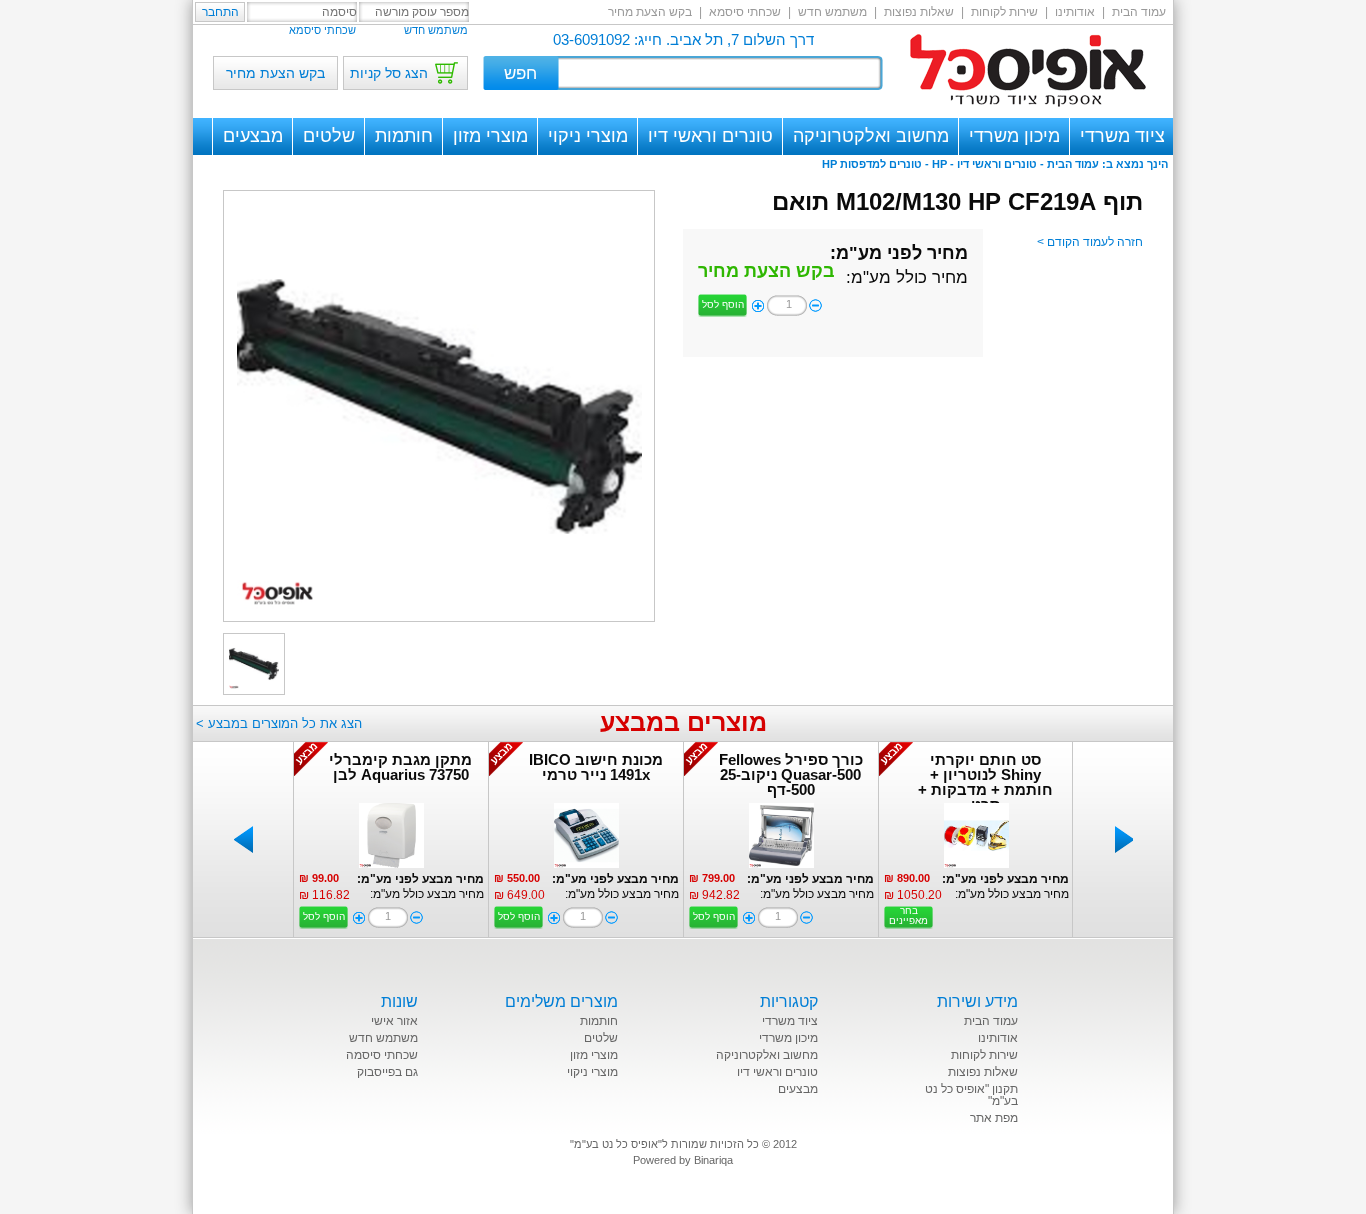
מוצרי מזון (490, 136)
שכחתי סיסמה (382, 1055)
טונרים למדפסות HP (872, 164)
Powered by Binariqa (683, 1160)
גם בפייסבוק (387, 1072)
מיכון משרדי (1014, 136)
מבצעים (253, 136)
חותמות (404, 136)
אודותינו (1075, 12)
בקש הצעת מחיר (650, 12)
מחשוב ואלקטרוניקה (871, 136)
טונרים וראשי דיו (710, 136)
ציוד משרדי (1122, 136)
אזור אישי (394, 1021)
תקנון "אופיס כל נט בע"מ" (971, 1095)
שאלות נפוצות (919, 12)
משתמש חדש (832, 12)
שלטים (329, 136)
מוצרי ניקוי (588, 136)
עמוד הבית (1139, 12)
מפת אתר (994, 1118)
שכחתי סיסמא (745, 12)
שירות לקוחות (1004, 12)
